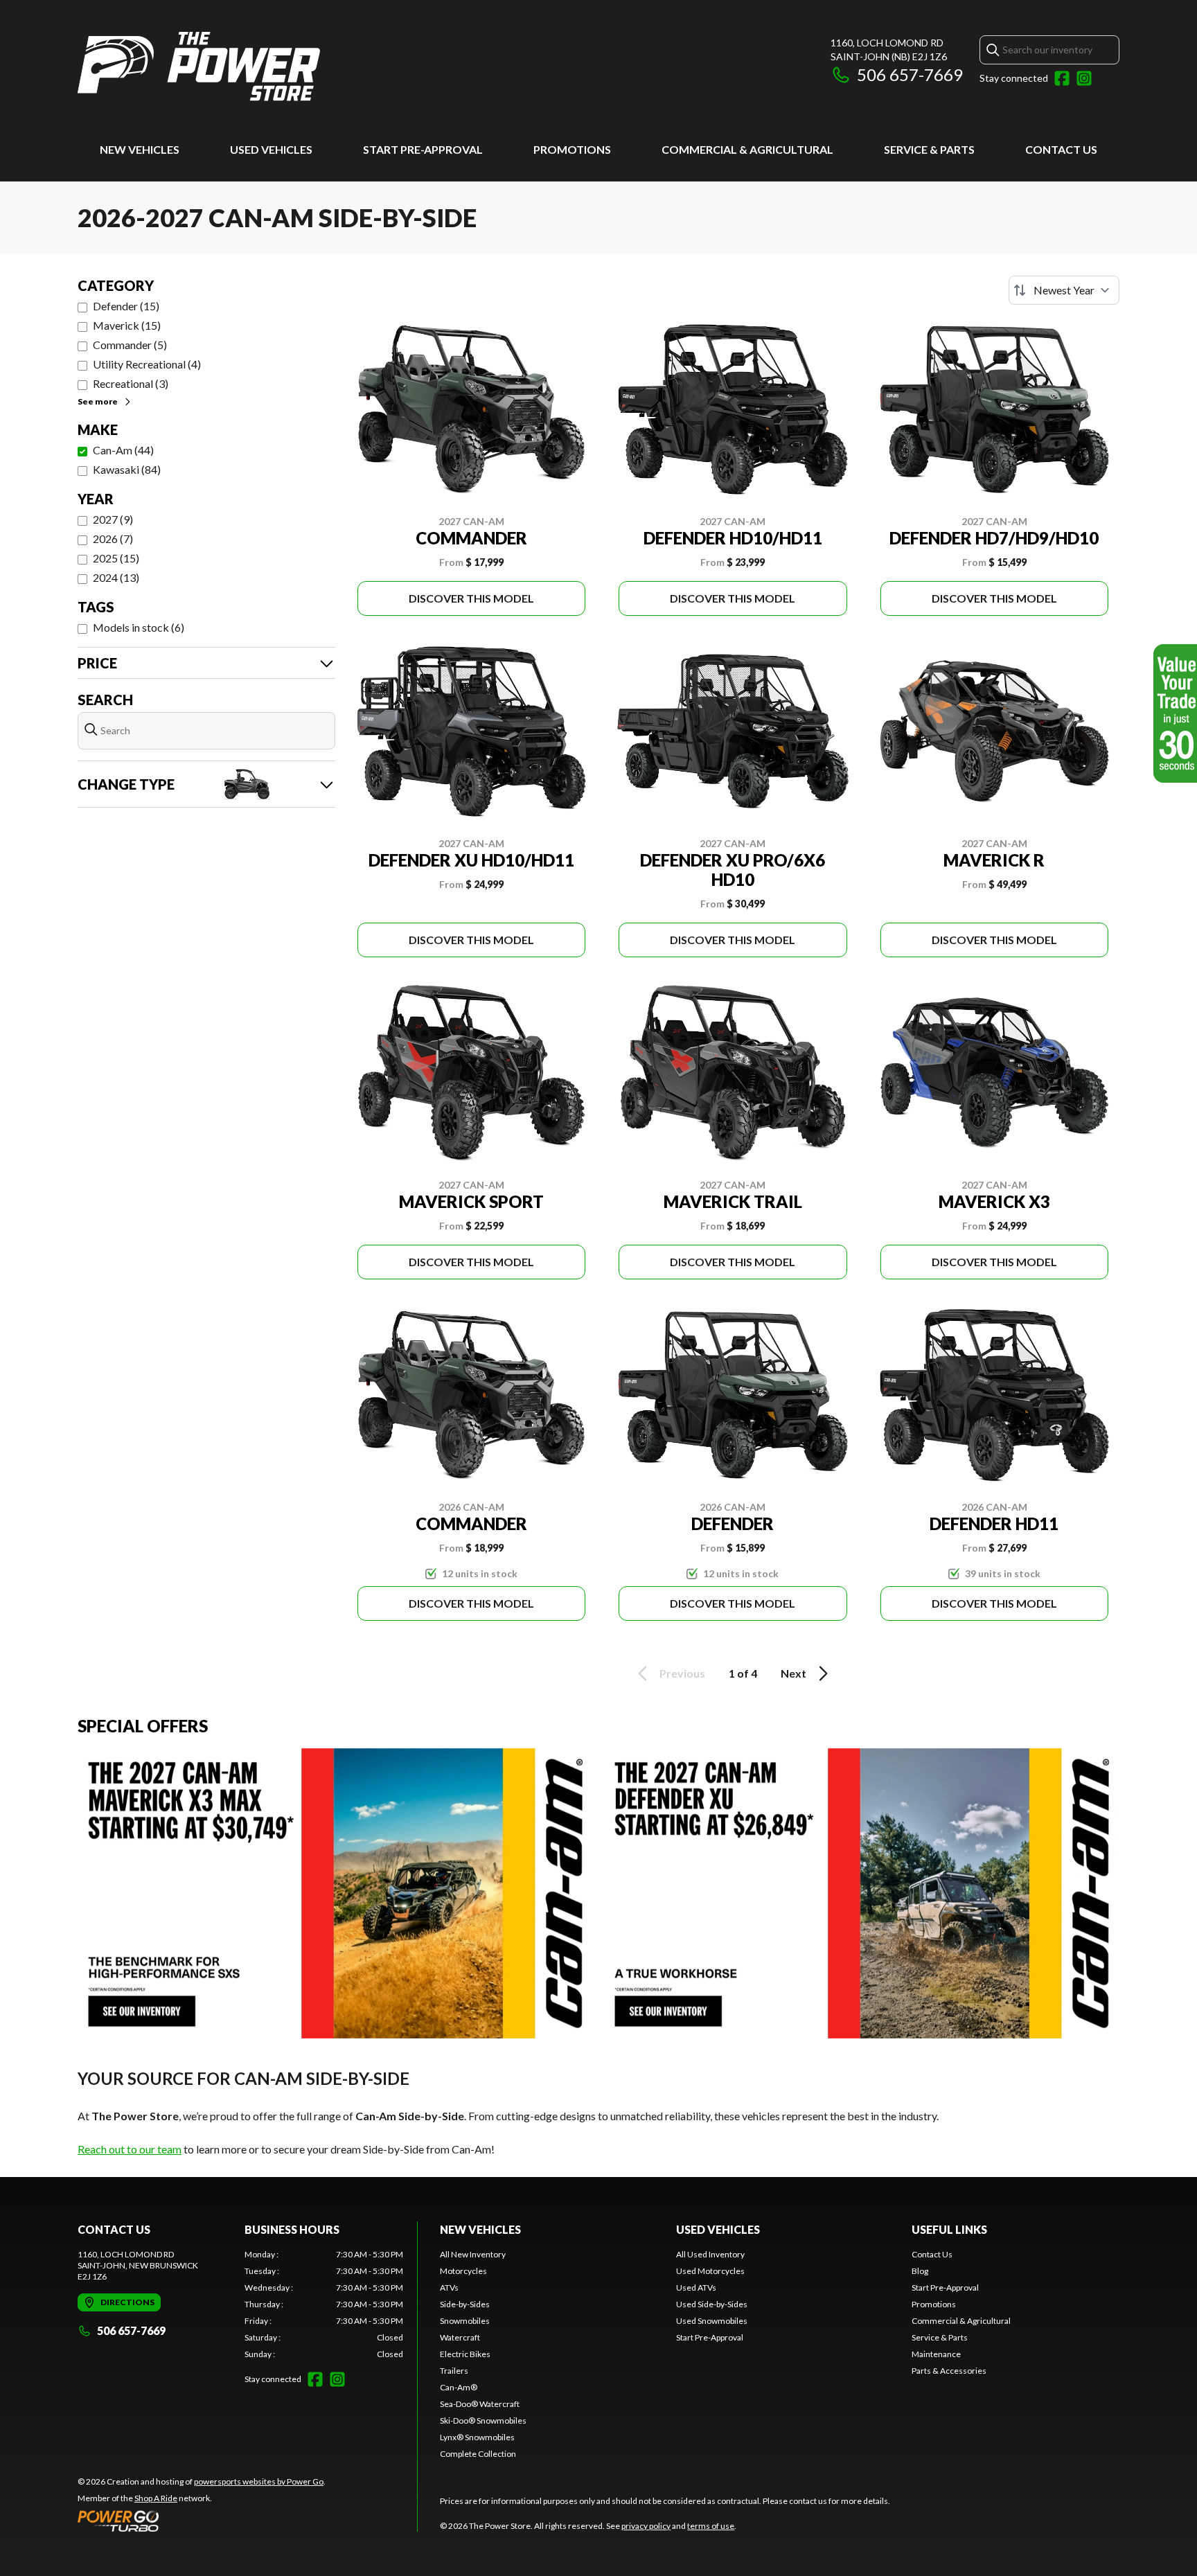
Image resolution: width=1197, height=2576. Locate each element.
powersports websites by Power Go (259, 2481)
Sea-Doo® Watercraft (480, 2404)
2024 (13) (116, 577)
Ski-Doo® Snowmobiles (483, 2420)
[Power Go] (202, 2521)
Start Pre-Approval (423, 149)
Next (793, 1673)
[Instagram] (1084, 78)
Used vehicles (271, 149)
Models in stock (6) (139, 627)
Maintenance (936, 2354)
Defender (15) (126, 306)
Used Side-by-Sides (712, 2304)
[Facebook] (1062, 78)
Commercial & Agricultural (747, 149)
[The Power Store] (199, 67)
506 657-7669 (910, 74)
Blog (920, 2271)
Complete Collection (478, 2454)
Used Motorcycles (710, 2271)
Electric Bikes (465, 2354)
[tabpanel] (324, 2304)
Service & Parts (929, 149)
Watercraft (460, 2337)
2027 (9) (113, 519)
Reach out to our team (130, 2149)
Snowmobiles (465, 2321)
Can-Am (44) (123, 450)
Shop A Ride (156, 2498)
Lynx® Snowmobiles (477, 2437)
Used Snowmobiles (712, 2321)
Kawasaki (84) (127, 469)
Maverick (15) (127, 325)
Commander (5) (130, 345)
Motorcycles (463, 2271)
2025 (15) (116, 558)
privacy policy (646, 2526)
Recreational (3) (131, 383)
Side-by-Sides (465, 2304)
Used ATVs (696, 2288)
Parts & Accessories (949, 2371)
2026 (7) (113, 539)
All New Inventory (473, 2254)
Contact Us (1061, 149)
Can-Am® (459, 2387)
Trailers (454, 2371)
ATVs (449, 2288)
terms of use (711, 2526)
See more (98, 401)
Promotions (572, 149)
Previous (682, 1673)
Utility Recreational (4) (147, 364)
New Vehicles (140, 149)
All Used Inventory (710, 2254)
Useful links (949, 2229)
